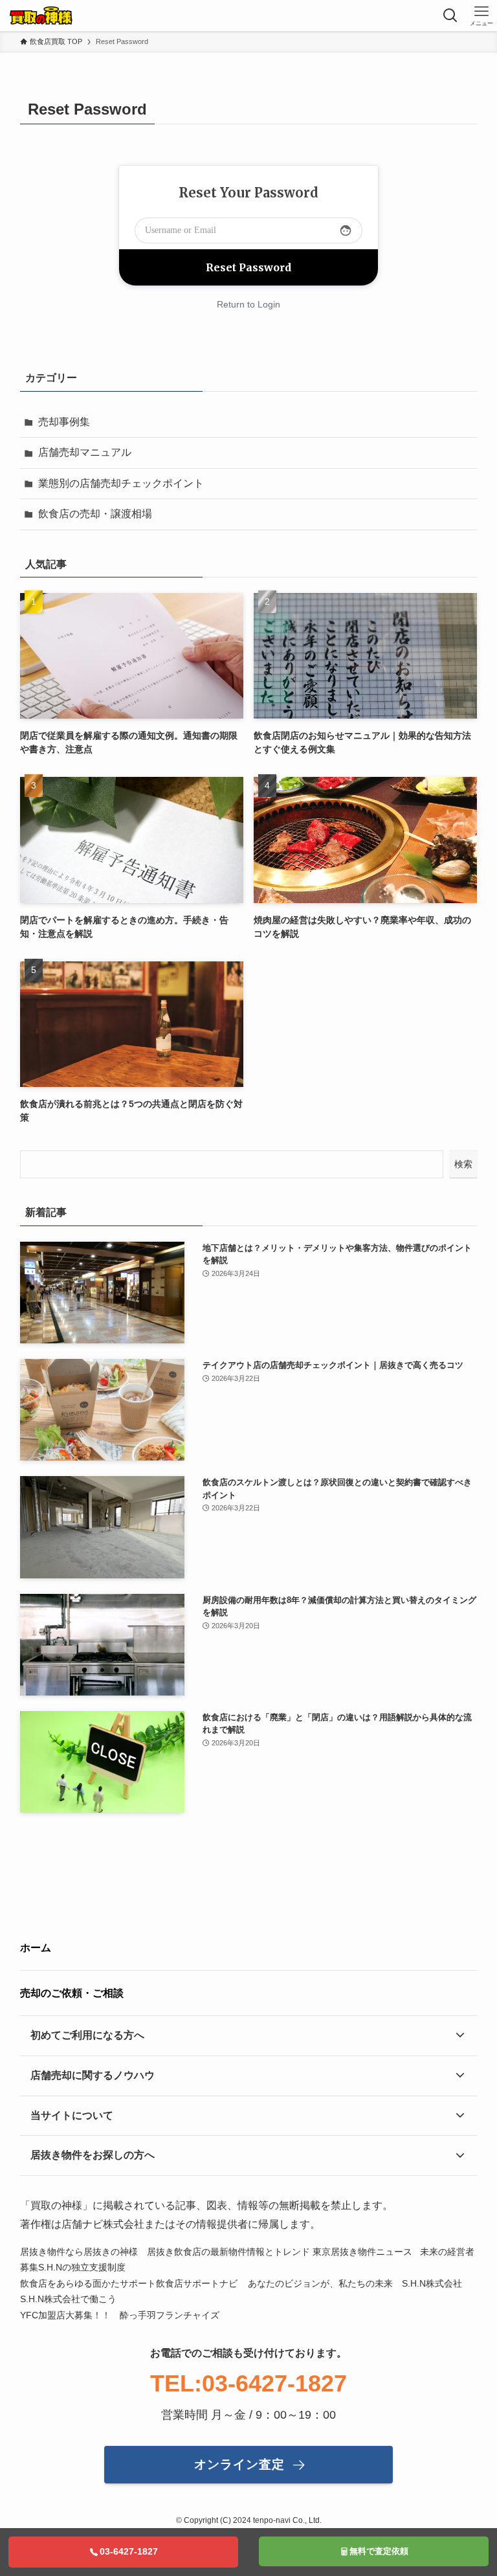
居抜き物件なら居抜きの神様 (79, 2252)
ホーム (36, 1948)
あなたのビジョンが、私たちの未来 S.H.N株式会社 (356, 2284)
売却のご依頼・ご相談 (72, 1993)
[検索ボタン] (450, 16)
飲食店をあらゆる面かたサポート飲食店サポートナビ (130, 2284)
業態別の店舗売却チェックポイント (121, 483)
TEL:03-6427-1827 (248, 2383)
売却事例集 (64, 422)
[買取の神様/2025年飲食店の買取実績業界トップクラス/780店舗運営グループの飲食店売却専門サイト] (41, 16)
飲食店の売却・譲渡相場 (95, 514)
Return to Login (248, 304)
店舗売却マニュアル (85, 452)
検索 (463, 1164)
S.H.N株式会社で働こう (68, 2299)
